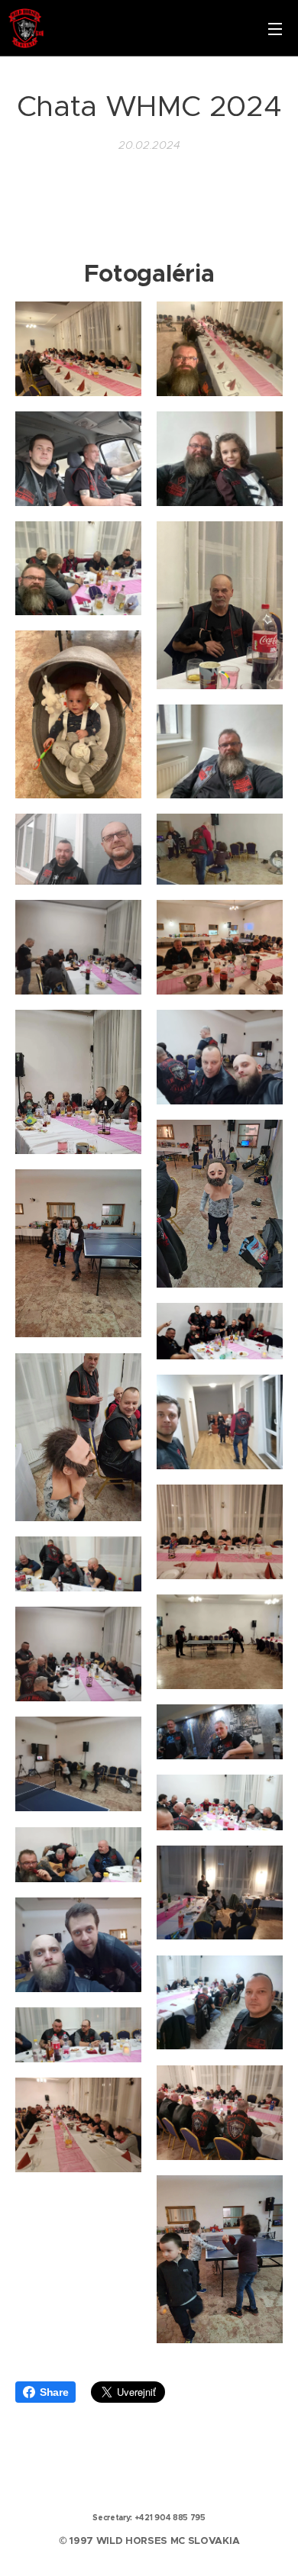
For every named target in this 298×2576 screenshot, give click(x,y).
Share (54, 2392)
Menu (275, 28)
